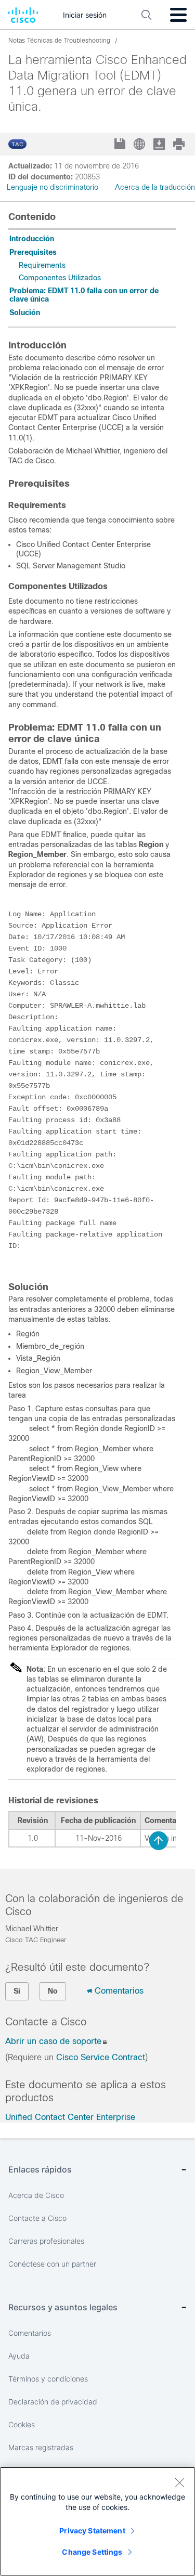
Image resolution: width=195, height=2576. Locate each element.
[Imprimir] (180, 144)
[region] (97, 2521)
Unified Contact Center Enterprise (70, 2117)
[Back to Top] (159, 1841)
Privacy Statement (92, 2531)
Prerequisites (33, 252)
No (53, 1991)
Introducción (32, 239)
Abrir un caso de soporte (53, 2041)
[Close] (179, 2482)
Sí (17, 1991)
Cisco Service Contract (101, 2057)
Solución (25, 313)
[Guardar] (121, 145)
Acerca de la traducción (155, 187)
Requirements (42, 265)
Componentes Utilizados (60, 278)
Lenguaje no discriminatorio (53, 187)
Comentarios (119, 1991)
